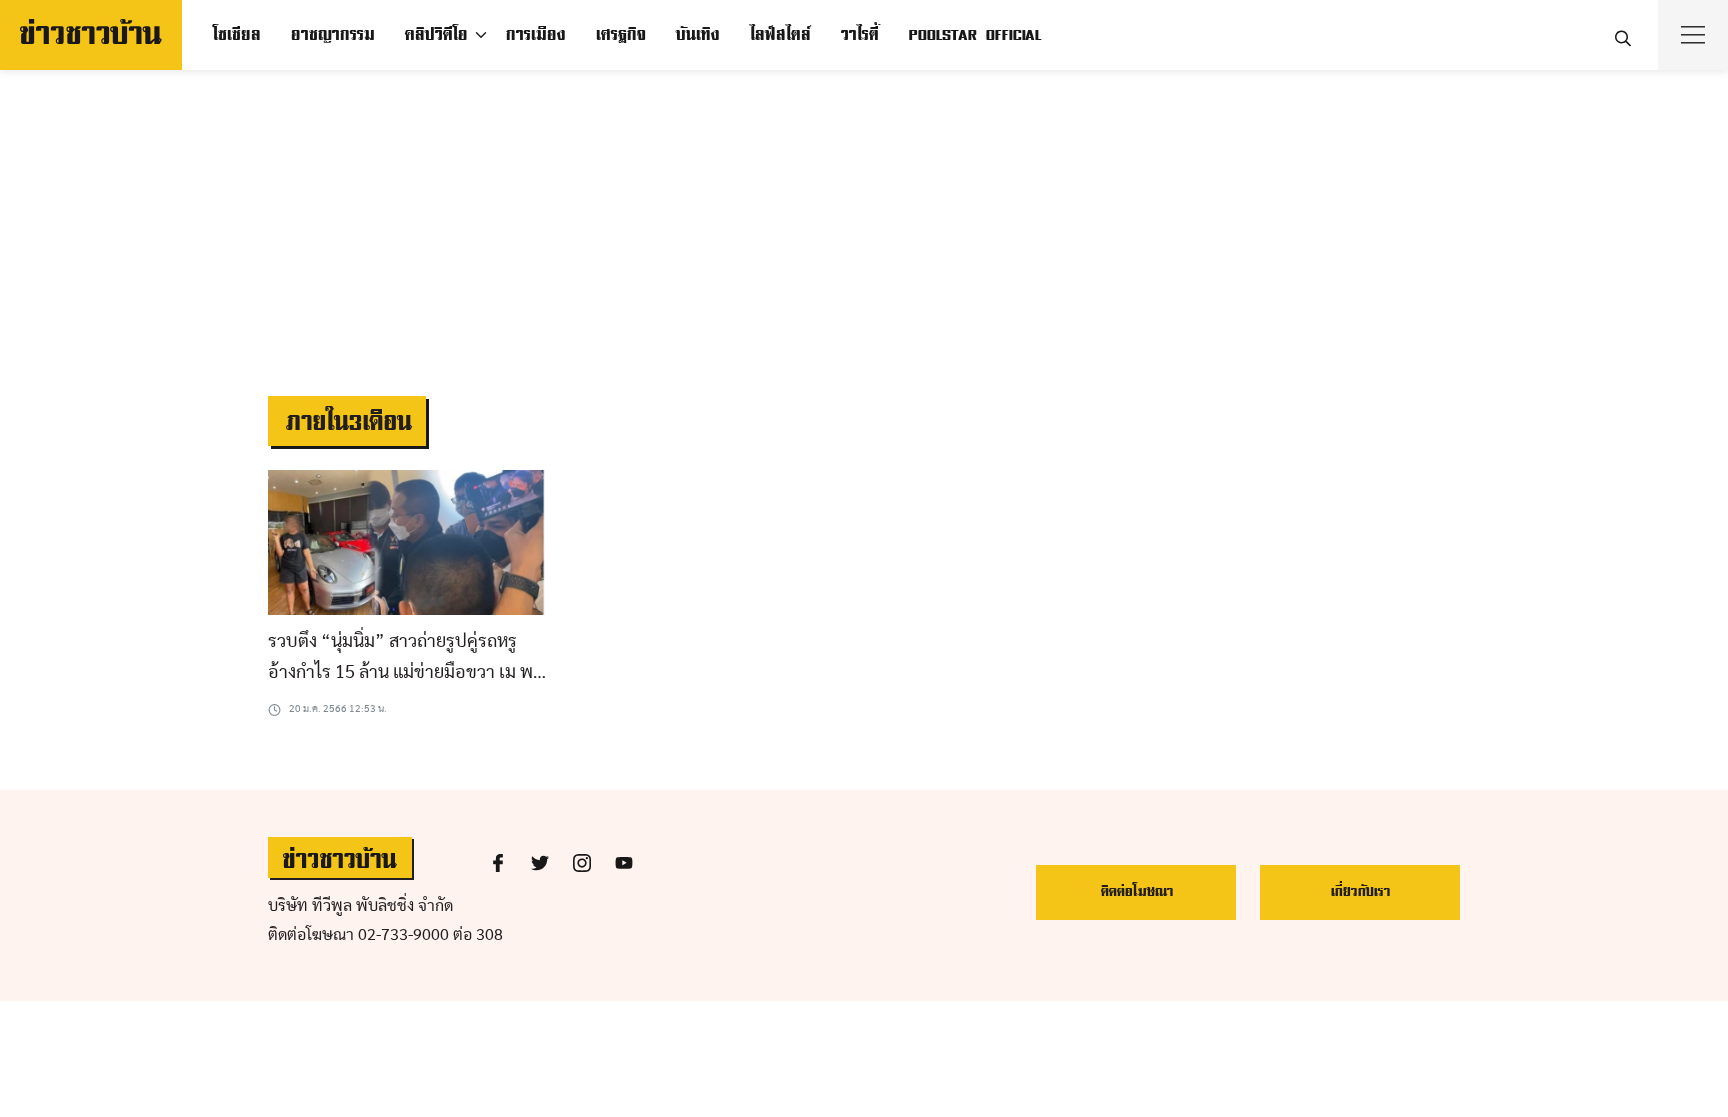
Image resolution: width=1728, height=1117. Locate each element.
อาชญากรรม (332, 35)
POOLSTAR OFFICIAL (974, 35)
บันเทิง (697, 35)
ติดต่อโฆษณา (1136, 891)
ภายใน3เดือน (347, 422)
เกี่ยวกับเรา (1360, 891)
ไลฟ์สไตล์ (779, 35)
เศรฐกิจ (620, 35)
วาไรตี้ (859, 35)
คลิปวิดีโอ (435, 35)
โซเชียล (236, 35)
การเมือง (535, 35)
